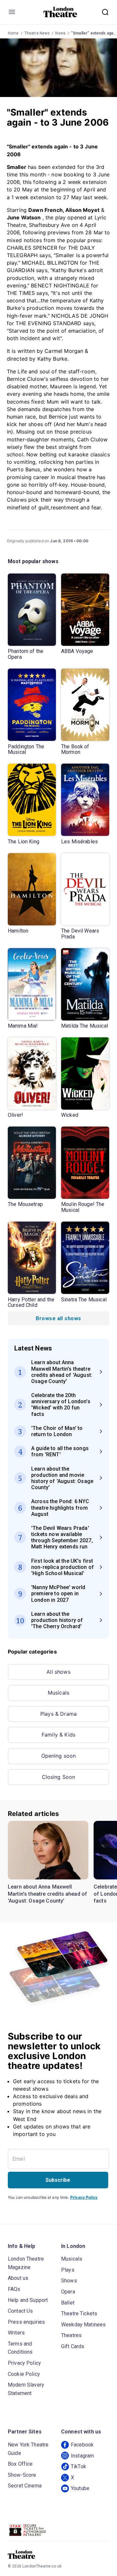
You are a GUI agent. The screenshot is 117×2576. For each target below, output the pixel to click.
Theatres (71, 2335)
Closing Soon (59, 1777)
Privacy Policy (84, 2197)
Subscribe (58, 2180)
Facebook (82, 2445)
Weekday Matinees (83, 2325)
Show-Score (22, 2475)
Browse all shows (58, 1318)
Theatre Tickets (79, 2313)
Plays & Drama (58, 1714)
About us (18, 2278)
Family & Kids (58, 1735)
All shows (58, 1672)
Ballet (68, 2303)
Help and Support (28, 2300)
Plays (68, 2270)
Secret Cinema (25, 2486)
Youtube (80, 2488)
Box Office (20, 2464)
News (60, 33)
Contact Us (20, 2311)
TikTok (78, 2466)
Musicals (58, 1693)
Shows (69, 2281)
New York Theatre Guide (28, 2449)
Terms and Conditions (20, 2348)
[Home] (60, 12)
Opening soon (59, 1756)
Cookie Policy (24, 2374)
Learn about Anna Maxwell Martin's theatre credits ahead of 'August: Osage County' (47, 1894)
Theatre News (37, 33)
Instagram (82, 2456)
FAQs (14, 2289)
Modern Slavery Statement (26, 2389)
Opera (68, 2292)
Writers (16, 2333)
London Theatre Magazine (26, 2263)
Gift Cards (73, 2346)
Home (13, 33)
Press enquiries (26, 2322)
